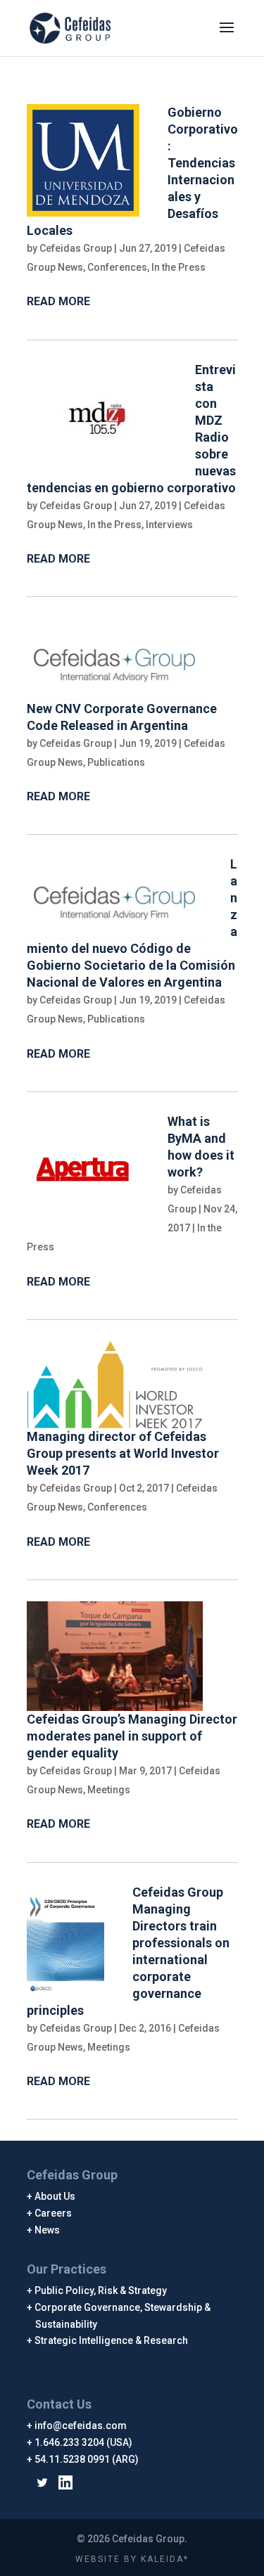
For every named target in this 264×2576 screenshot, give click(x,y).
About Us (55, 2196)
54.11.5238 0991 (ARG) (87, 2459)
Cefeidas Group (76, 248)
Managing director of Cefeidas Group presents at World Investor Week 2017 (123, 1453)
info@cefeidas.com (81, 2426)
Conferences (117, 267)
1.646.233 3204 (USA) (84, 2442)
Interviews (169, 525)
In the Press (178, 267)
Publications (116, 762)
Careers (54, 2213)
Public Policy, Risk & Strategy (101, 2290)
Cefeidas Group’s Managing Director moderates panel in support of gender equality (132, 1736)
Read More (58, 301)
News (48, 2230)
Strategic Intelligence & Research (112, 2340)
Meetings (109, 1790)
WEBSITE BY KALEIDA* (132, 2559)
